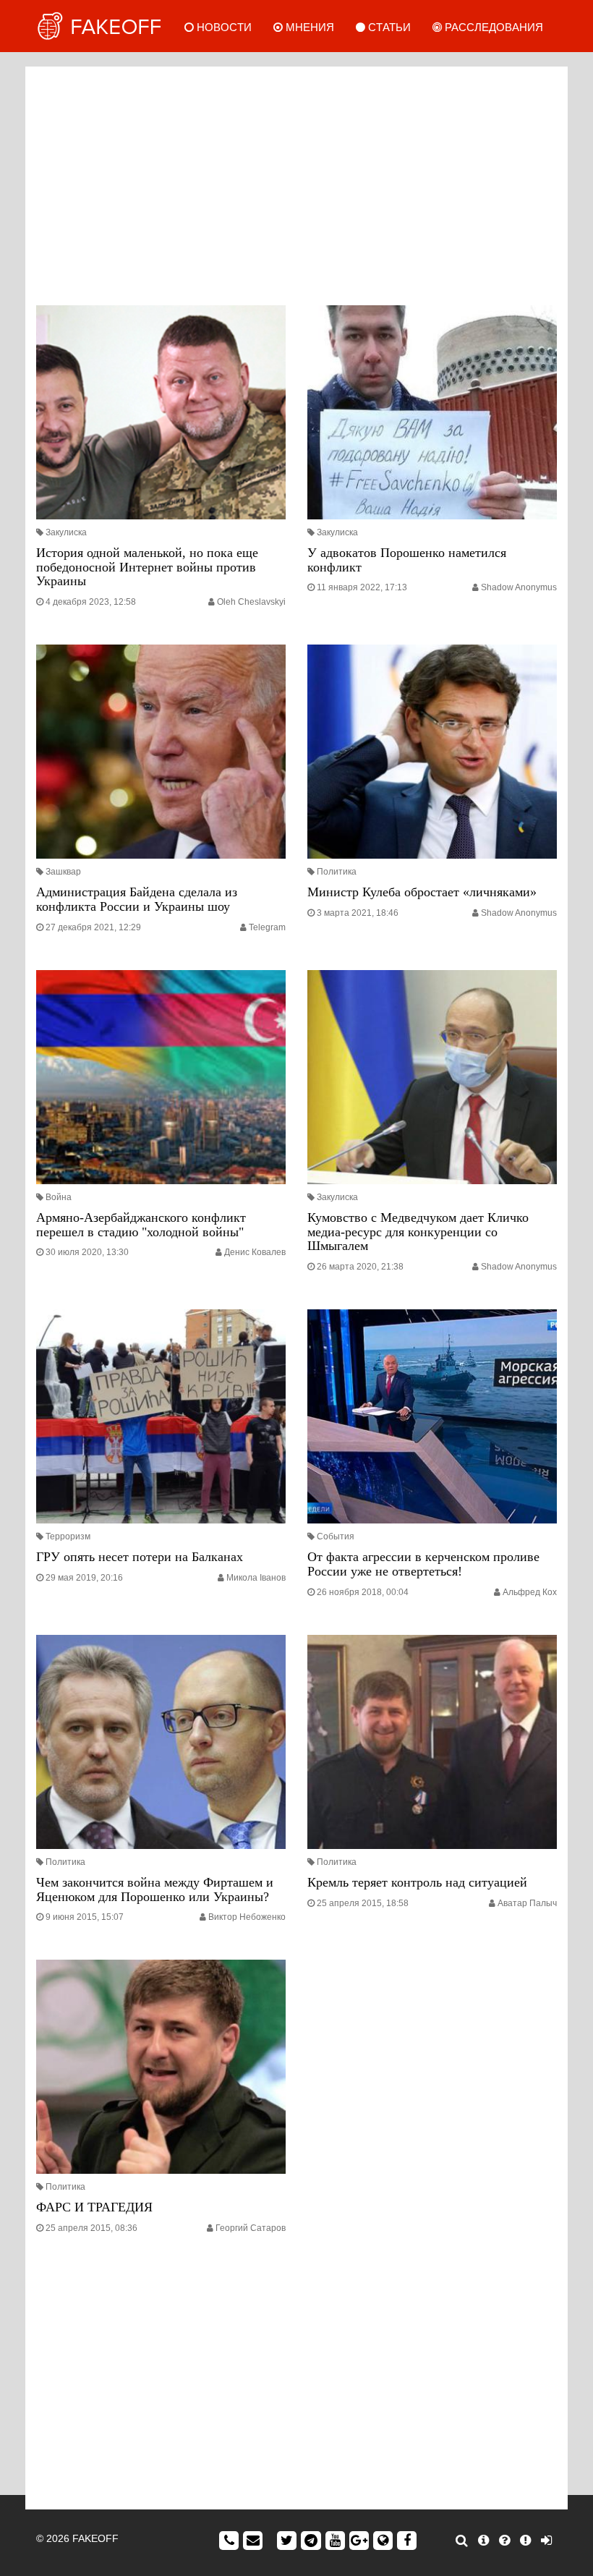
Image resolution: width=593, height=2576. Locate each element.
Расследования (492, 27)
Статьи (388, 27)
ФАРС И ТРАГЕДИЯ (94, 2207)
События (336, 1536)
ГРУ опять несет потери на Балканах (140, 1557)
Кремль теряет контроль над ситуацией (417, 1882)
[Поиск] (462, 2541)
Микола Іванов (256, 1578)
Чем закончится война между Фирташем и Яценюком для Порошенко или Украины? (155, 1890)
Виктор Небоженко (247, 1917)
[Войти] (546, 2541)
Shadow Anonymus (519, 587)
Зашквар (63, 872)
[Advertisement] (296, 182)
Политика (337, 872)
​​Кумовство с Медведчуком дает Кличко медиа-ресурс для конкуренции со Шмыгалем (418, 1232)
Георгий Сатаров (251, 2228)
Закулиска (66, 532)
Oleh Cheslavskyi (251, 602)
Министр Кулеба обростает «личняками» (422, 892)
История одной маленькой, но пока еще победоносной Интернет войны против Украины (147, 567)
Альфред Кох (530, 1592)
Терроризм (68, 1536)
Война (59, 1197)
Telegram (267, 927)
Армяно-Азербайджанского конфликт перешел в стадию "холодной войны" (141, 1225)
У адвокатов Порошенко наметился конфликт (407, 560)
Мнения (308, 27)
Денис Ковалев (255, 1252)
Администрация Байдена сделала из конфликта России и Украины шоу (137, 899)
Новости (223, 27)
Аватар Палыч (527, 1903)
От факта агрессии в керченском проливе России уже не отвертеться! (423, 1564)
